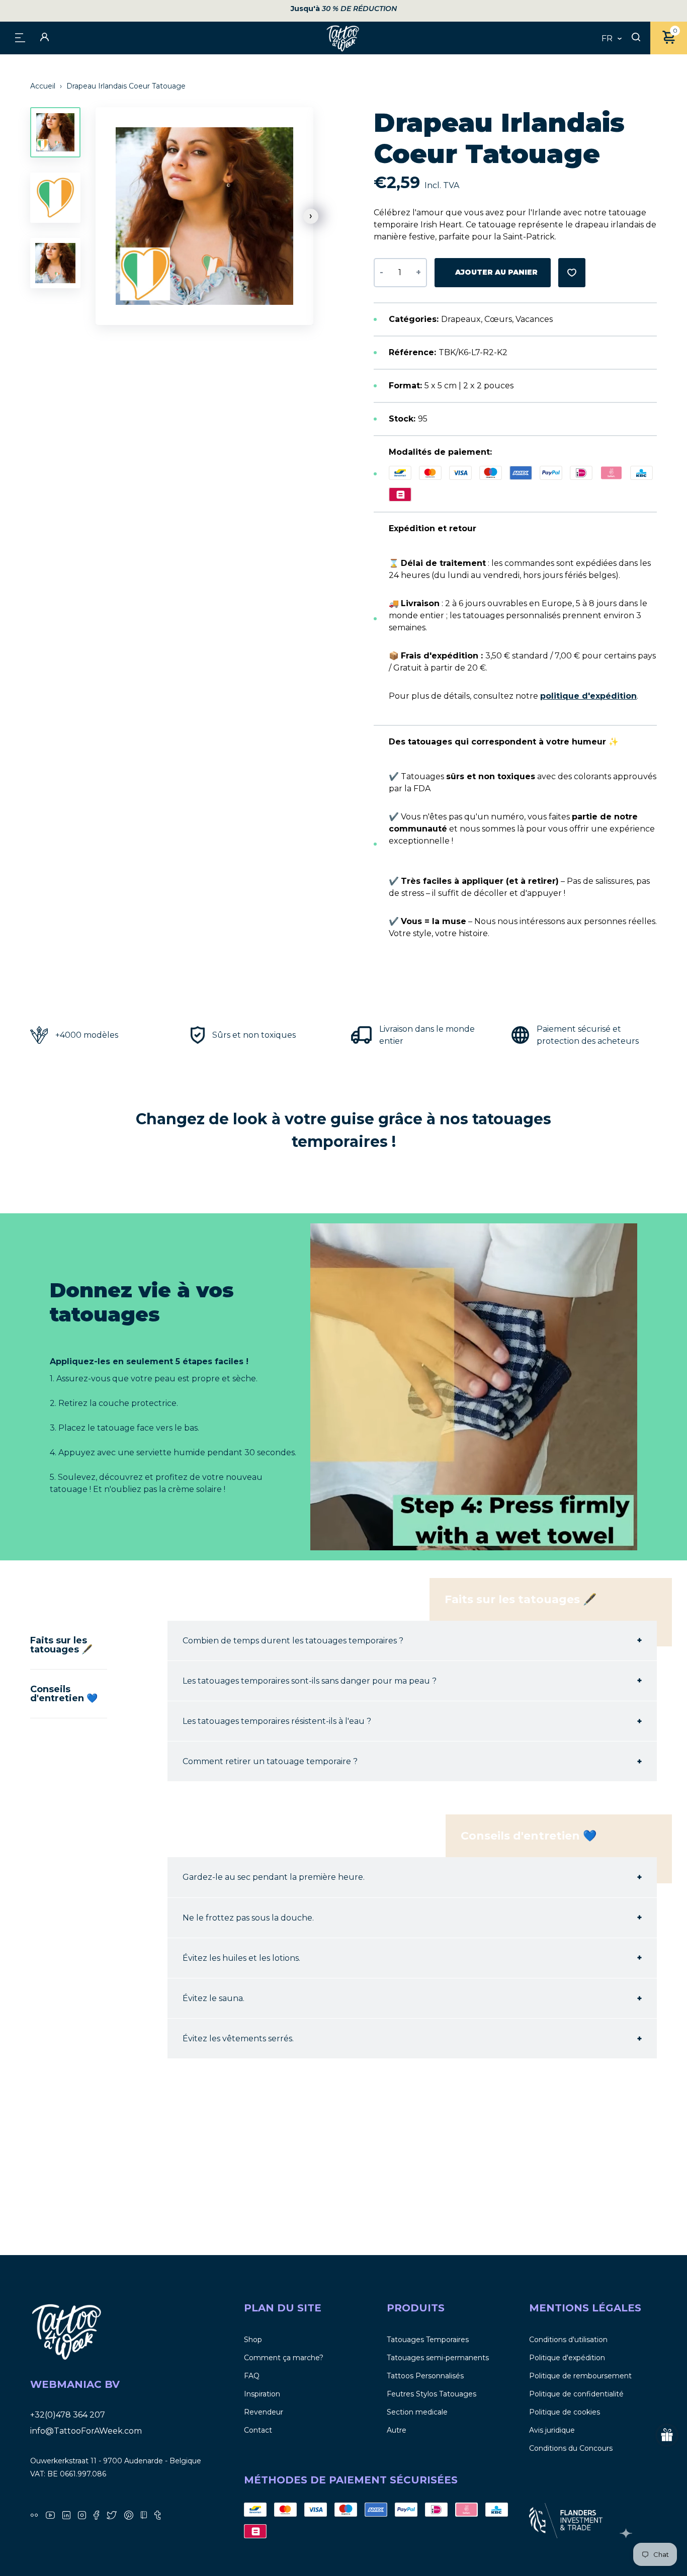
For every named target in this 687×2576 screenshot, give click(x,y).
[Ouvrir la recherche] (636, 38)
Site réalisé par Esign (627, 2533)
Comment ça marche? (284, 2358)
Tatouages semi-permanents (438, 2358)
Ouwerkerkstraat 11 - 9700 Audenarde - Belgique (116, 2461)
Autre (397, 2430)
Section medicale (417, 2412)
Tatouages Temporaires (428, 2340)
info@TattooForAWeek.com (86, 2431)
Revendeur (264, 2412)
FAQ (252, 2376)
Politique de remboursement (580, 2376)
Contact (258, 2430)
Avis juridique (552, 2430)
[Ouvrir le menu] (20, 37)
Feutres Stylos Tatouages (432, 2394)
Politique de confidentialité (576, 2394)
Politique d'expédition (567, 2358)
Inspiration (262, 2394)
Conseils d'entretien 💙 (64, 1694)
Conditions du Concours (571, 2448)
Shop (253, 2340)
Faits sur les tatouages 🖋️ (61, 1645)
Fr (607, 39)
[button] (311, 216)
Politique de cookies (565, 2412)
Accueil (44, 86)
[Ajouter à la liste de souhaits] (572, 273)
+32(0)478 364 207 (68, 2415)
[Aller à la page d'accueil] (343, 38)
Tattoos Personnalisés (425, 2376)
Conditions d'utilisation (568, 2340)
